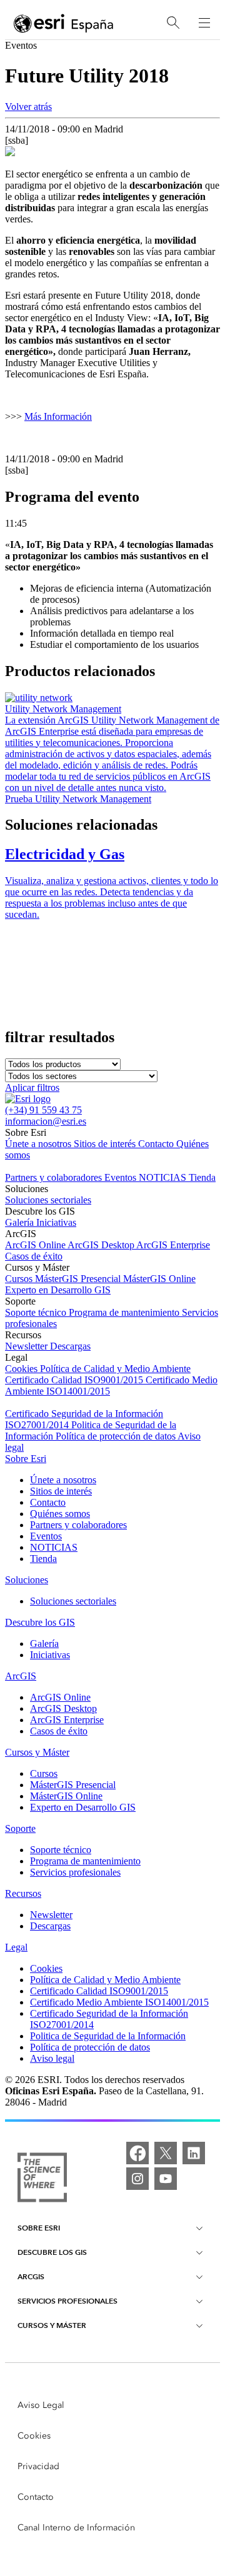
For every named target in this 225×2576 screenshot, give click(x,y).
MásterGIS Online (159, 1279)
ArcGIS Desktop (102, 1245)
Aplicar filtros (32, 1087)
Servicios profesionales (75, 1872)
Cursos (20, 1279)
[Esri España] (64, 23)
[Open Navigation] (204, 22)
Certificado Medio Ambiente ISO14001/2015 (119, 2002)
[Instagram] (137, 2179)
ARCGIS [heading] (31, 2276)
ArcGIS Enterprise (173, 1245)
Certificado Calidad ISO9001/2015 (75, 1380)
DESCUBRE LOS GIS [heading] (52, 2252)
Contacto (157, 1144)
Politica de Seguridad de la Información (108, 2036)
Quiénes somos (60, 1514)
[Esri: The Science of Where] (42, 2179)
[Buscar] (173, 23)
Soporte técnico (37, 1312)
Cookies (22, 1369)
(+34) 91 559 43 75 (43, 1110)
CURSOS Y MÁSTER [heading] (52, 2325)
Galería (21, 1222)
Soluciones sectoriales (48, 1200)
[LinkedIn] (194, 2153)
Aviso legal (52, 2058)
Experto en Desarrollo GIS (58, 1290)
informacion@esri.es (46, 1121)
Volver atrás (28, 107)
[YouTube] (166, 2179)
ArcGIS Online (36, 1245)
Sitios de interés (106, 1144)
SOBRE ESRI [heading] (39, 2228)
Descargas (70, 1346)
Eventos (122, 1177)
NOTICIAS (164, 1177)
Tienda (202, 1177)
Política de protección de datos (117, 1436)
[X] (166, 2153)
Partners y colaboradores (55, 1177)
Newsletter (27, 1346)
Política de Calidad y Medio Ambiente (115, 1369)
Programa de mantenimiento (125, 1312)
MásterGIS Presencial (79, 1279)
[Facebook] (137, 2153)
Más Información (58, 416)
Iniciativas (56, 1222)
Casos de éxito (34, 1256)
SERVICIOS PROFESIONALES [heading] (67, 2301)
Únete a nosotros (39, 1144)
